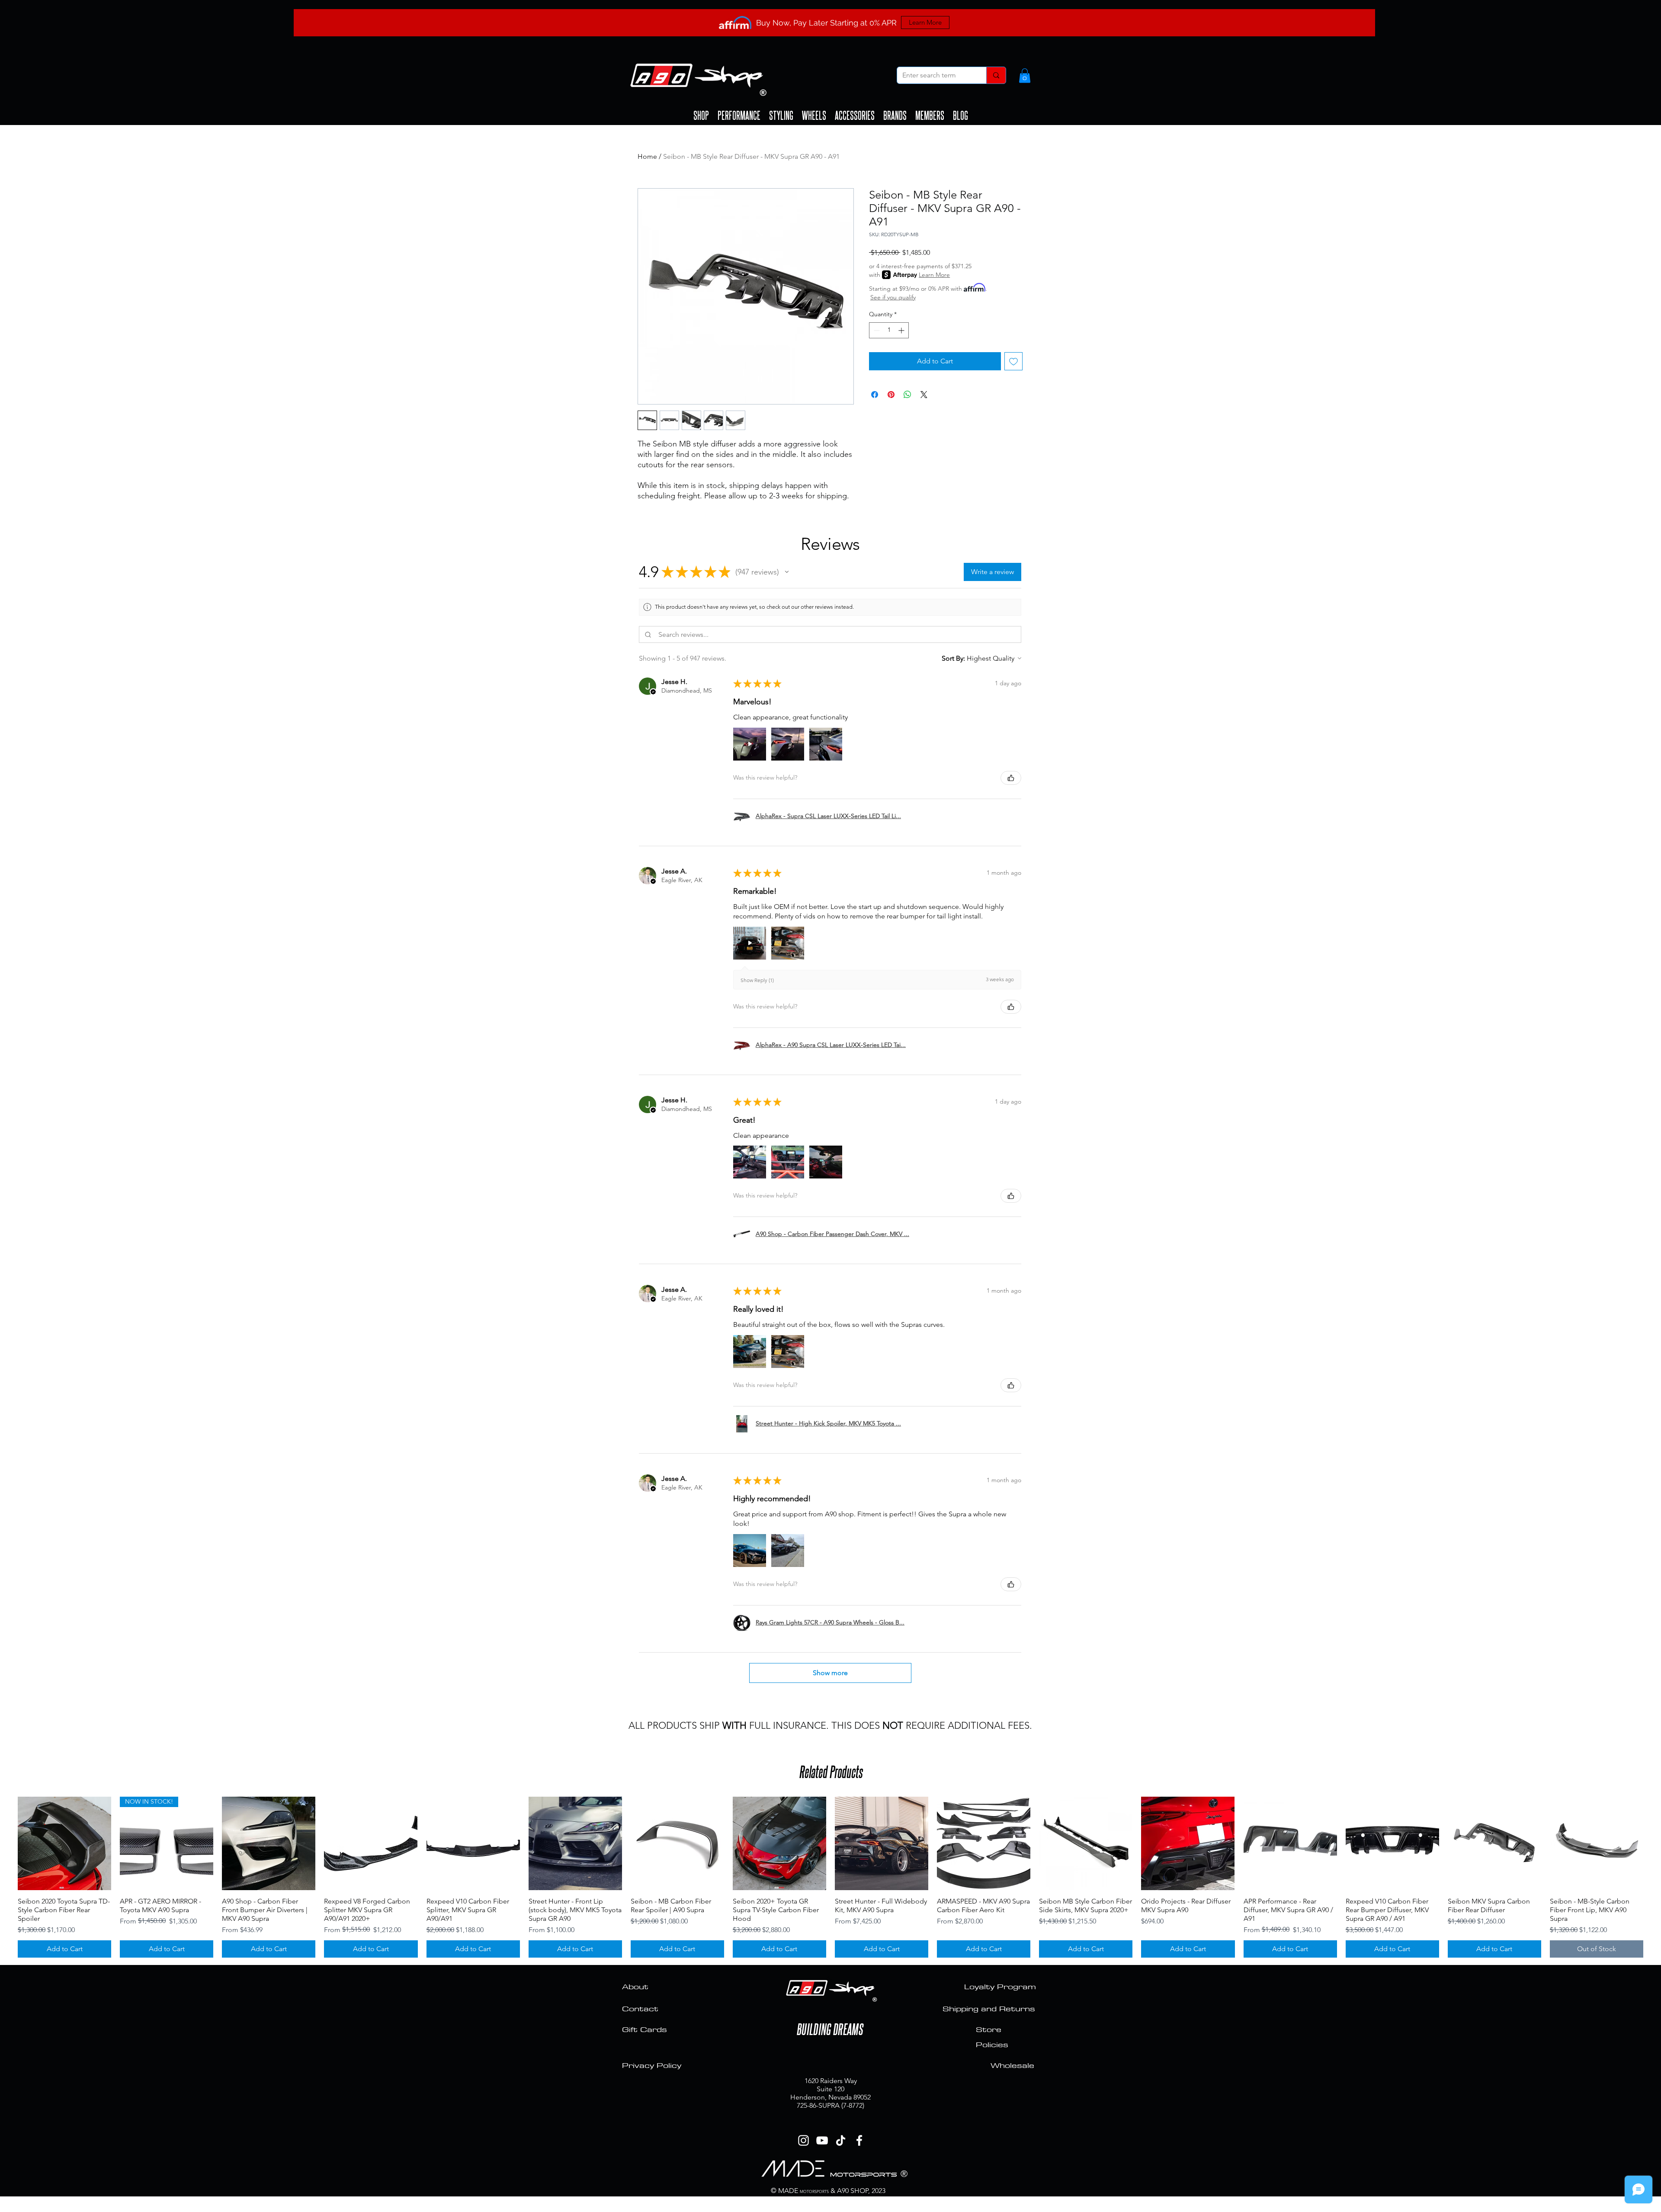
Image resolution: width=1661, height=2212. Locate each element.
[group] (830, 1877)
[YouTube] (822, 2140)
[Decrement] (876, 330)
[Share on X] (924, 395)
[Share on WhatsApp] (907, 395)
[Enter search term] (996, 75)
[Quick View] (64, 1843)
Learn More (934, 275)
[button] (1025, 75)
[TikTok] (841, 2140)
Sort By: (953, 658)
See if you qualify (893, 297)
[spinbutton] (889, 330)
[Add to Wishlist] (1013, 361)
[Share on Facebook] (875, 395)
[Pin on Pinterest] (891, 395)
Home (647, 156)
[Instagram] (803, 2140)
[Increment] (902, 330)
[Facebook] (859, 2140)
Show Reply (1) (757, 980)
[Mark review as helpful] (1011, 778)
